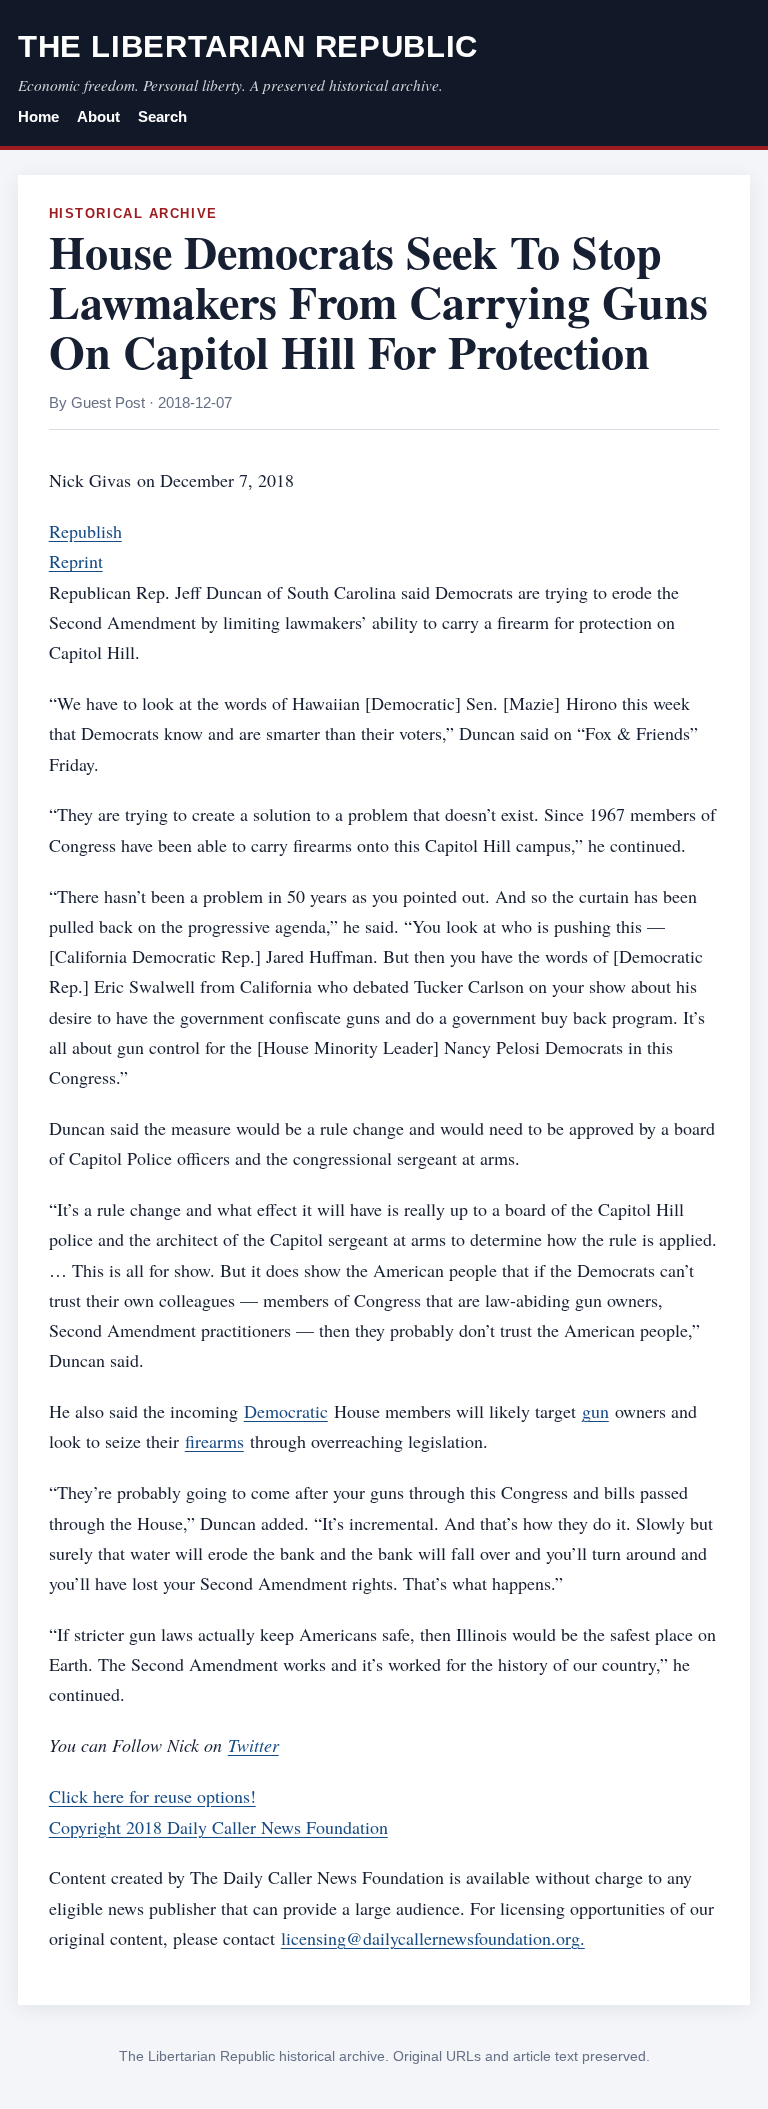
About (98, 117)
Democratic (286, 1411)
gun (595, 1411)
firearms (214, 1441)
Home (38, 117)
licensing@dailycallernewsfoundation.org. (433, 1938)
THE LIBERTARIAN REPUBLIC (248, 46)
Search (162, 117)
